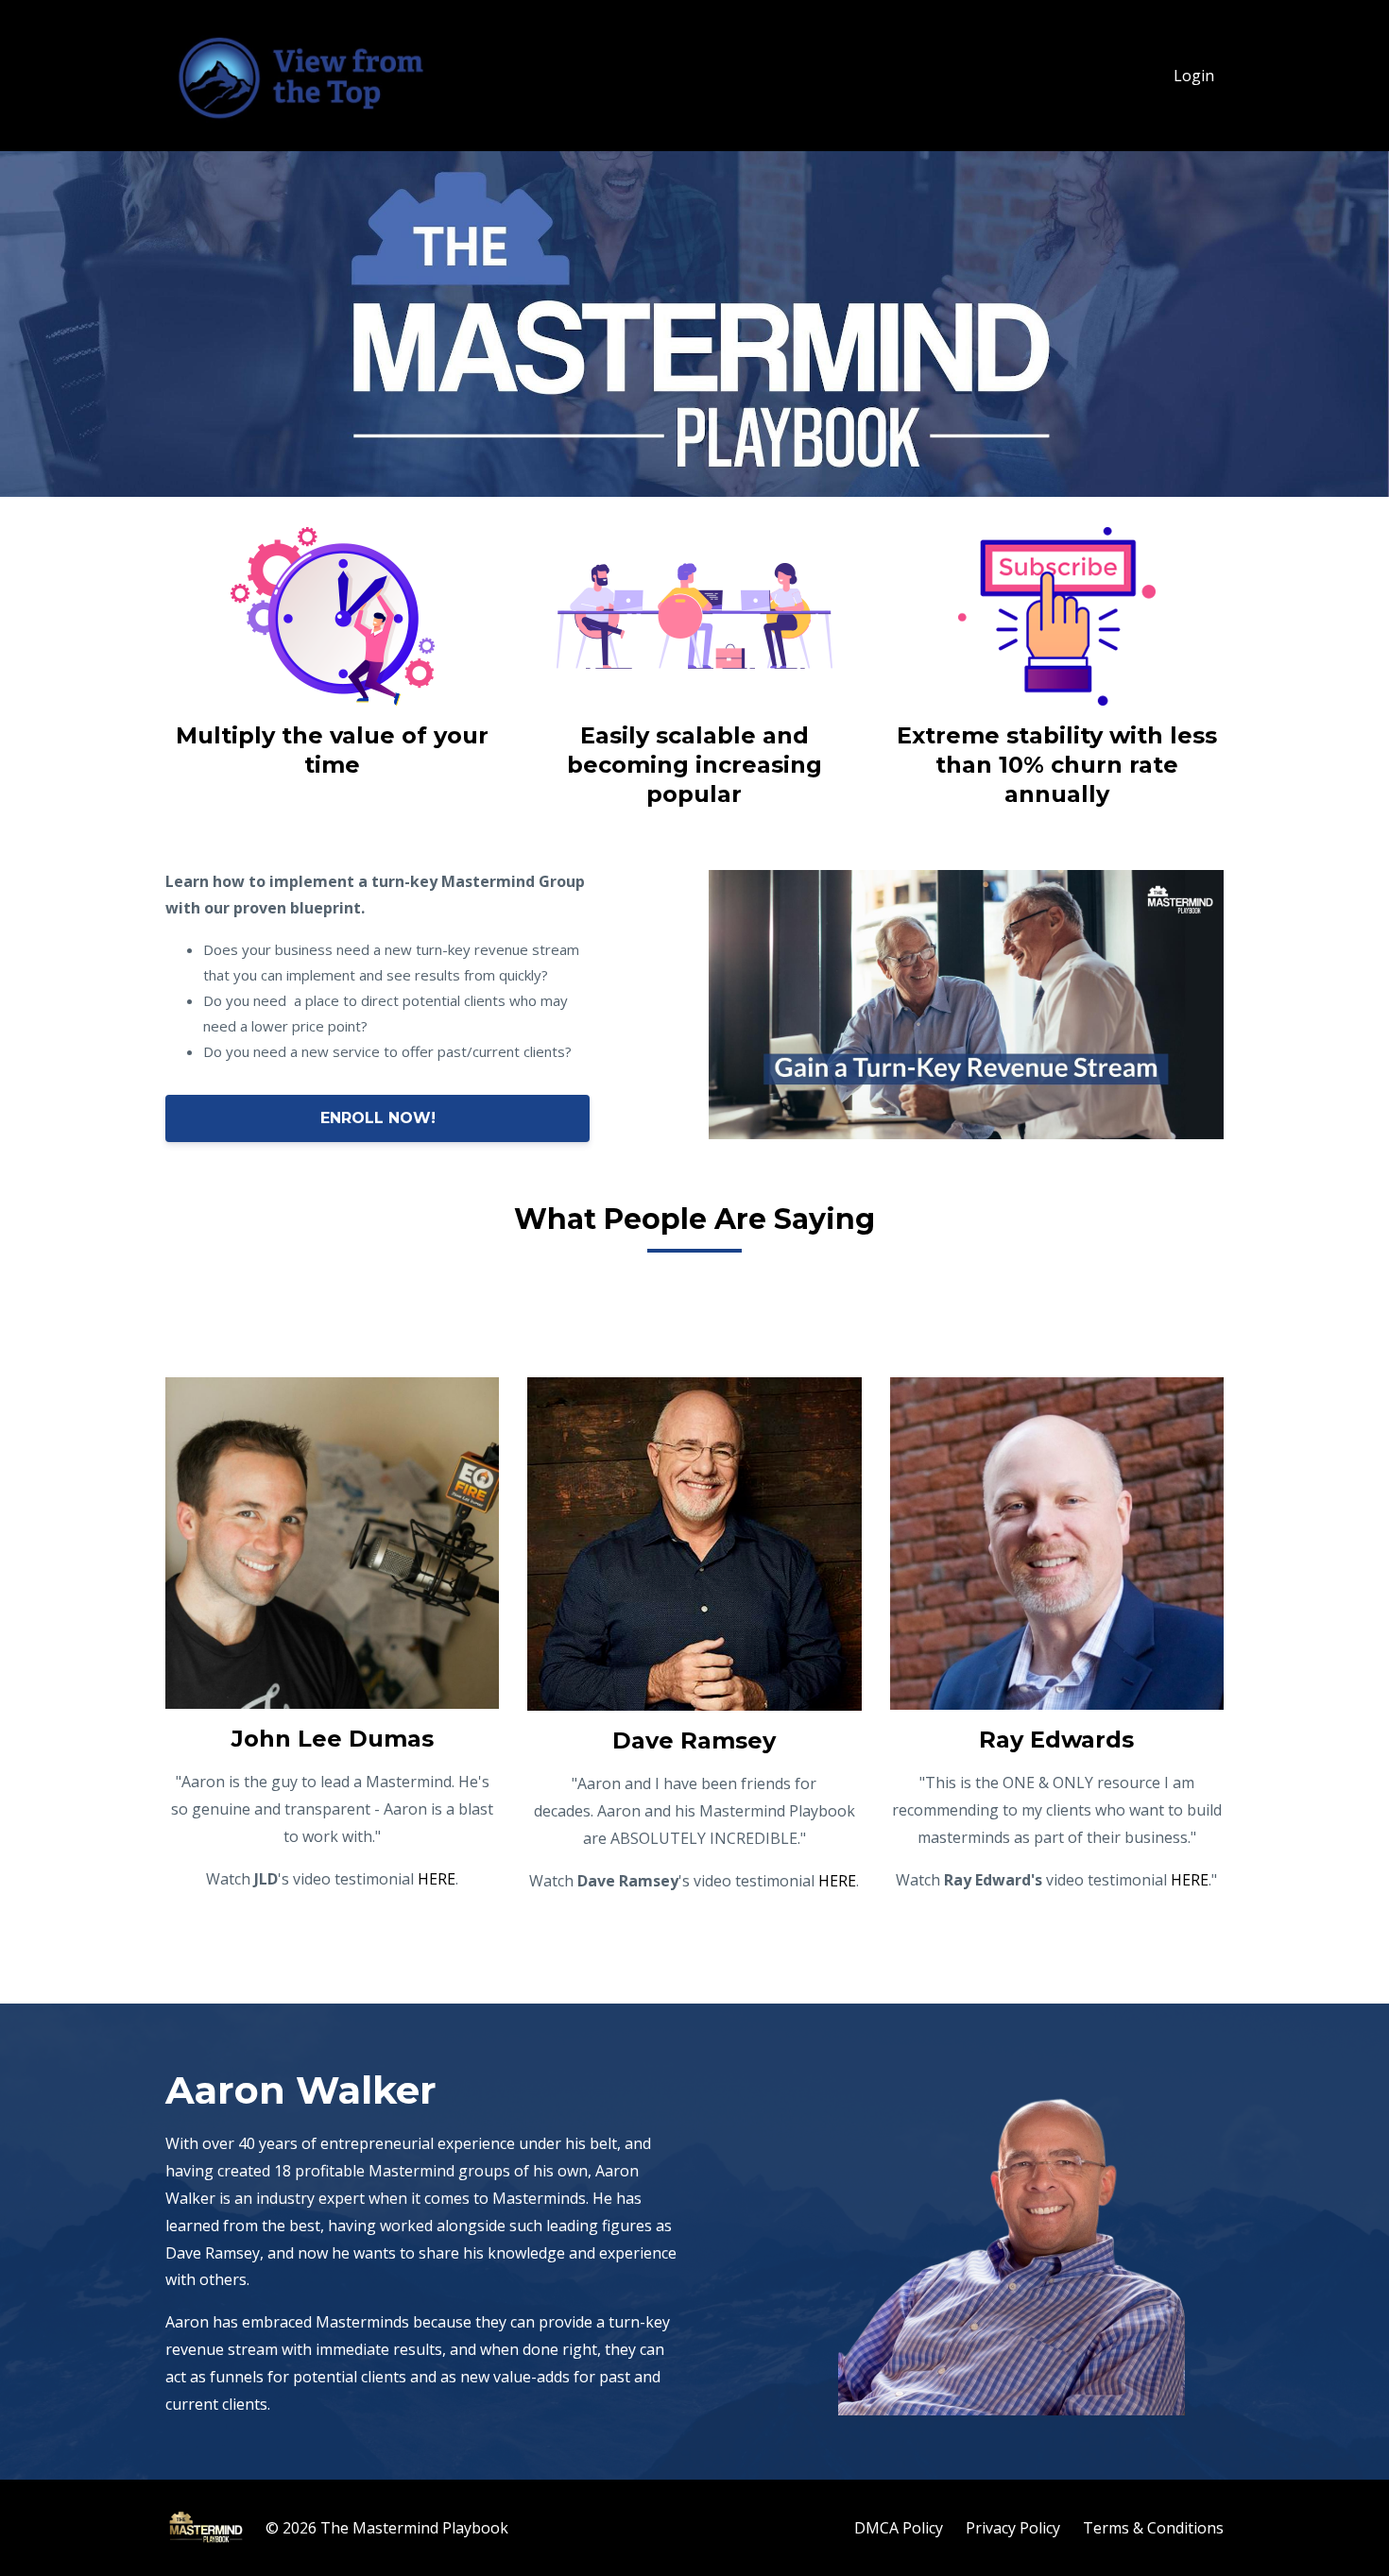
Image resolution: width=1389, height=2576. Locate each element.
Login (1194, 76)
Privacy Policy (1013, 2528)
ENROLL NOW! (378, 1118)
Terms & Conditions (1153, 2528)
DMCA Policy (899, 2528)
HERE (437, 1879)
